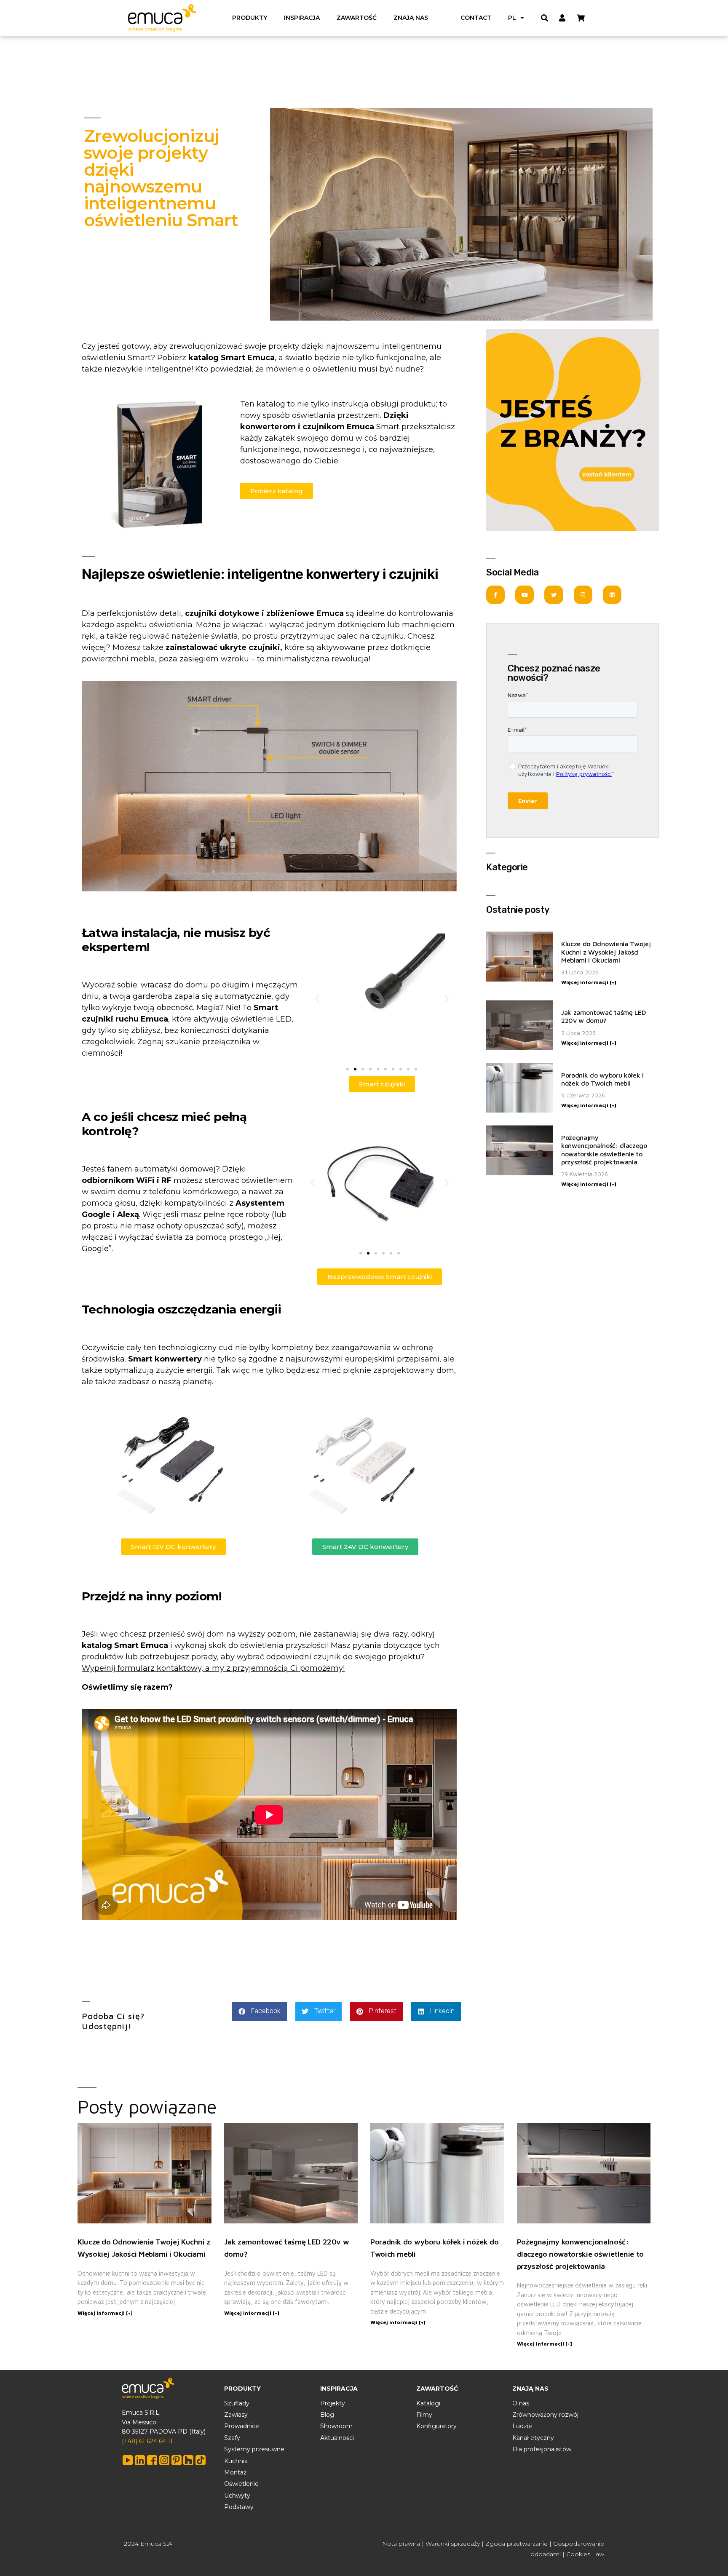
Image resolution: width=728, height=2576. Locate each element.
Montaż (235, 2472)
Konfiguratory (436, 2426)
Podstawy (239, 2507)
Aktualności (337, 2438)
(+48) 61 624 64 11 (147, 2441)
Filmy (424, 2415)
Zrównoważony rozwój (545, 2415)
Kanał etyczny (533, 2438)
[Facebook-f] (495, 595)
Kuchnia (236, 2461)
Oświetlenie (241, 2484)
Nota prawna (401, 2544)
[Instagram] (583, 595)
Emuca (330, 613)
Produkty (250, 18)
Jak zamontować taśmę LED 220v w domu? (604, 1016)
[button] (317, 999)
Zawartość (357, 18)
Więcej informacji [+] (589, 982)
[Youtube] (525, 595)
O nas (521, 2403)
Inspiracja (302, 18)
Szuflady (237, 2403)
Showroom (336, 2426)
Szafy (232, 2438)
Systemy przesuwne (254, 2449)
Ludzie (522, 2426)
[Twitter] (554, 595)
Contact (476, 18)
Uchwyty (237, 2496)
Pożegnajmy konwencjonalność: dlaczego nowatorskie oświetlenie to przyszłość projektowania (604, 1150)
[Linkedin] (612, 595)
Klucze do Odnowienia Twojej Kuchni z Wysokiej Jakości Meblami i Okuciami (606, 952)
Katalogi (428, 2403)
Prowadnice (242, 2426)
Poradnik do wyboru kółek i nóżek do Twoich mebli (602, 1079)
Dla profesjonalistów (542, 2449)
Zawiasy (236, 2415)
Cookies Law (585, 2554)
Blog (327, 2415)
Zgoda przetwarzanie (517, 2544)
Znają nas (411, 18)
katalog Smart (110, 1645)
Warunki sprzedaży (453, 2544)
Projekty (333, 2403)
